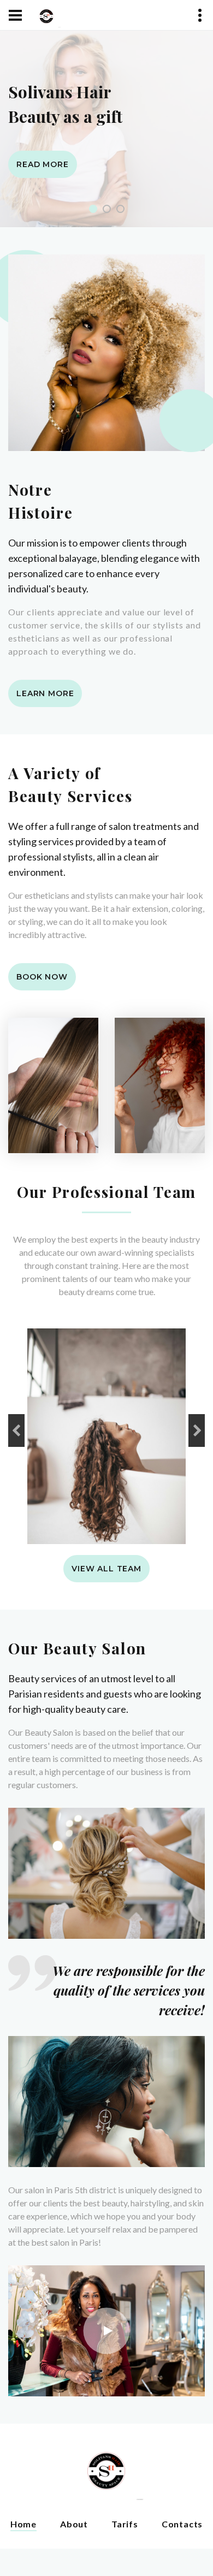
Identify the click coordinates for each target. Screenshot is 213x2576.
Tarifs (125, 2524)
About (74, 2524)
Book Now (42, 977)
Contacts (182, 2524)
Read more (43, 164)
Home (23, 2524)
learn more (45, 693)
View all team (106, 1569)
